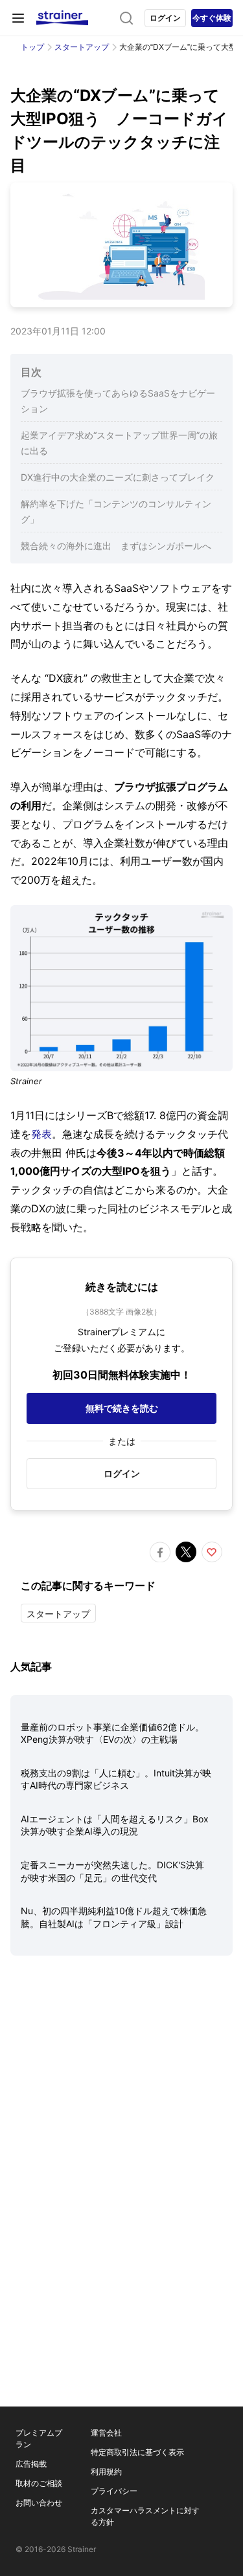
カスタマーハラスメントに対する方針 (145, 2516)
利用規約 (106, 2472)
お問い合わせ (39, 2503)
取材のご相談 (39, 2483)
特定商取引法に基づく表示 (137, 2452)
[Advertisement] (121, 2108)
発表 (41, 1134)
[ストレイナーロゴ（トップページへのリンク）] (62, 18)
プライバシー (114, 2491)
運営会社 (106, 2433)
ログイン (165, 18)
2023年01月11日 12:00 (58, 331)
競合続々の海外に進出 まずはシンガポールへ (116, 546)
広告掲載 (31, 2464)
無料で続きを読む (122, 1408)
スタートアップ (82, 47)
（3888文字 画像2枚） (121, 1312)
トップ (32, 47)
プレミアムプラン (39, 2439)
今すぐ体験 (212, 18)
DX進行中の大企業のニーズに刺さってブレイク (118, 477)
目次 (31, 372)
